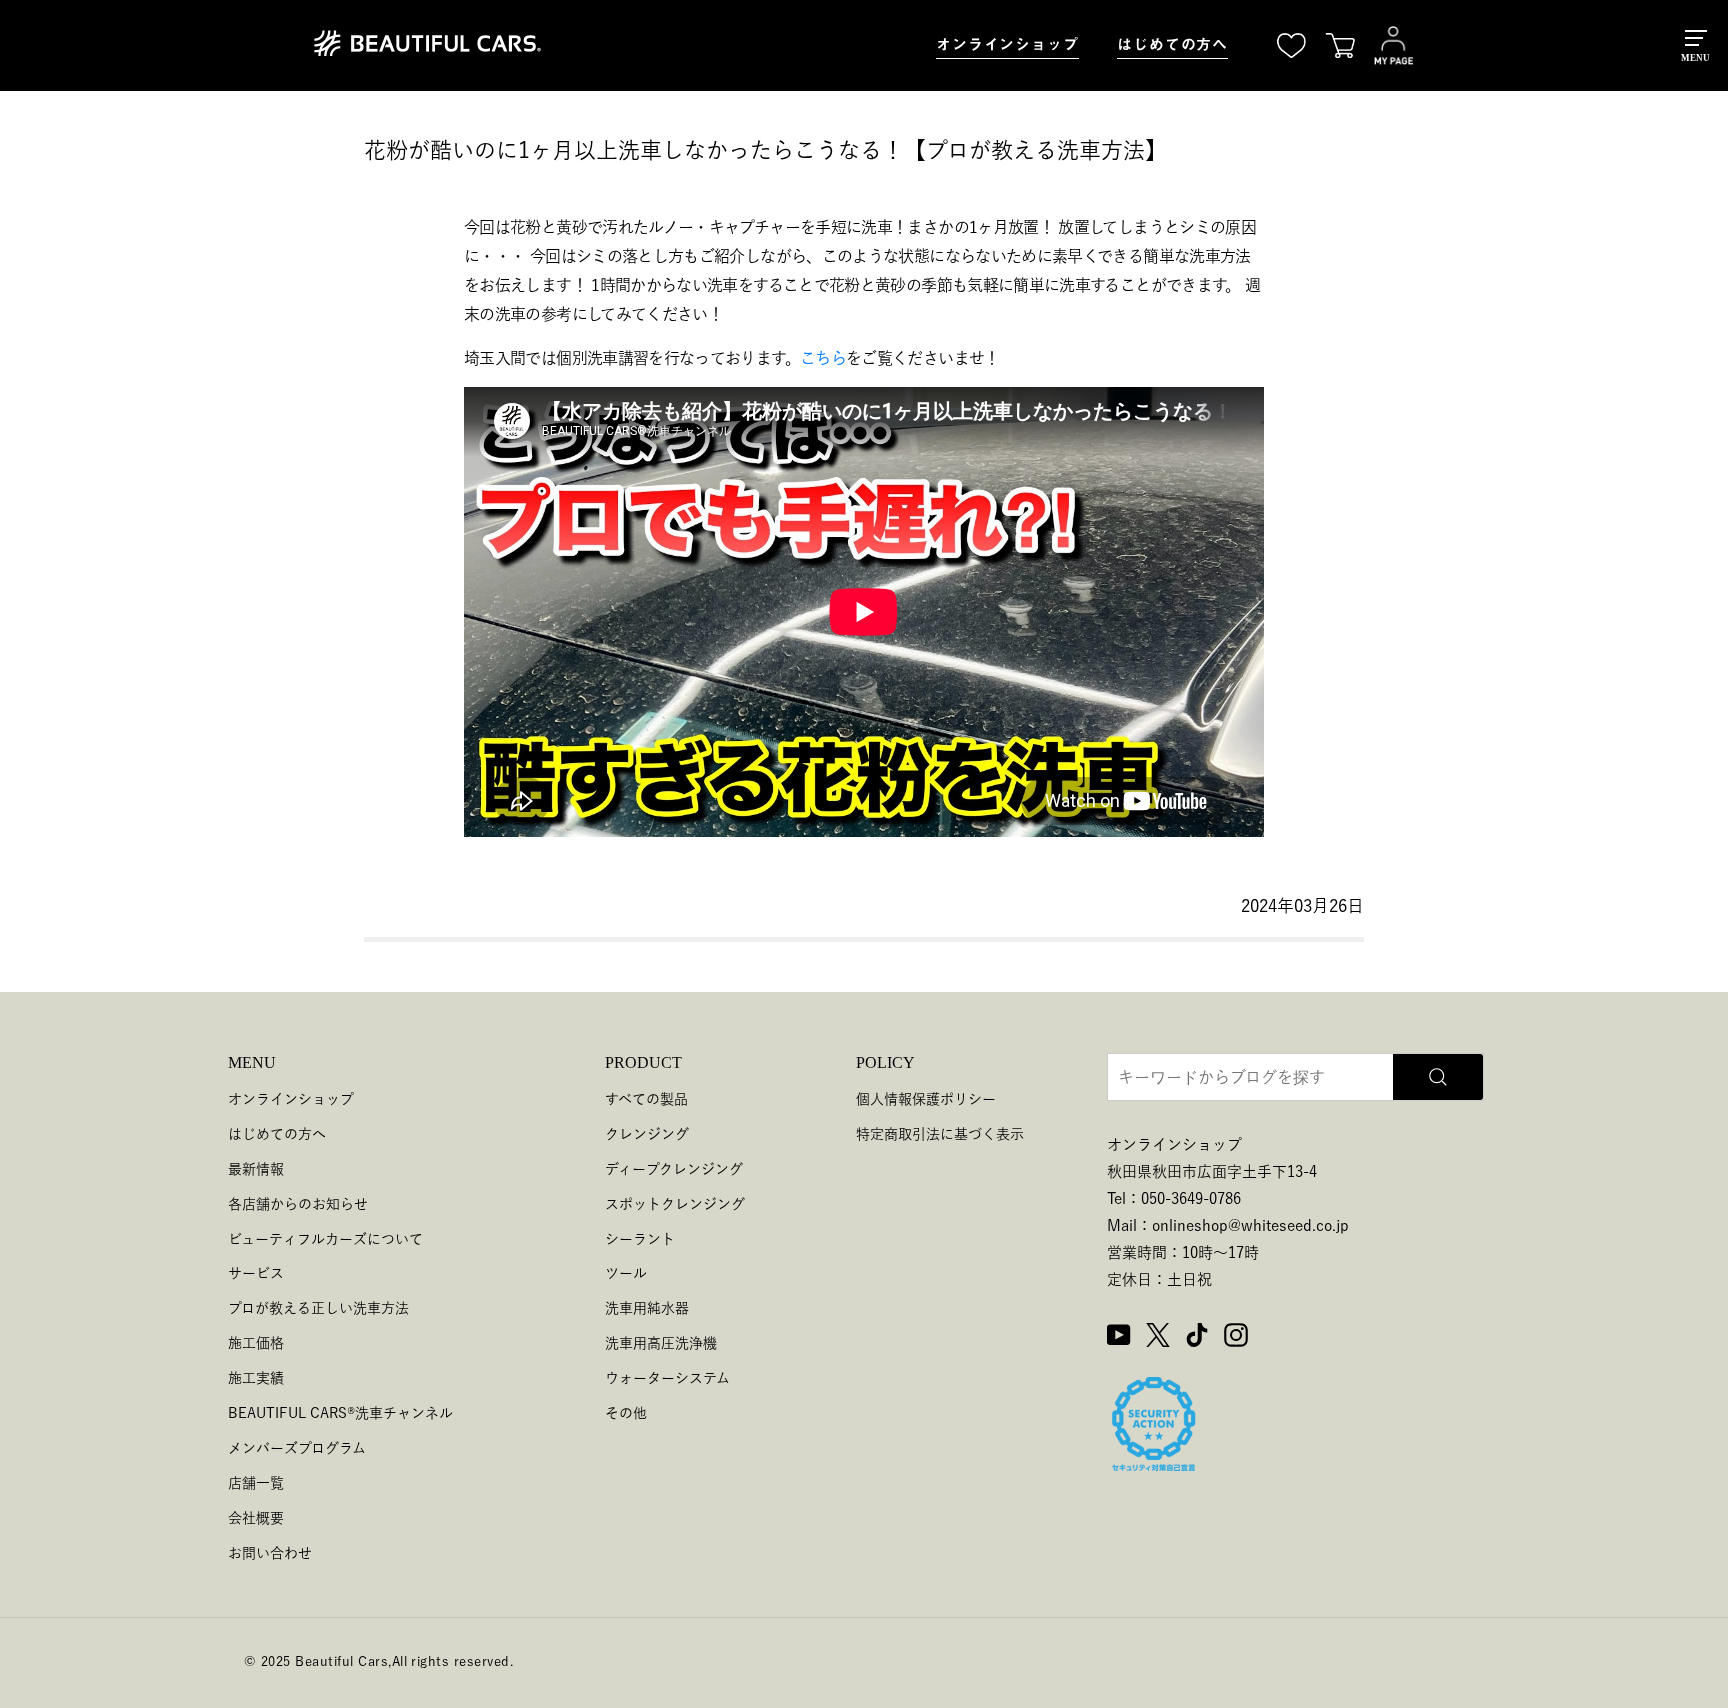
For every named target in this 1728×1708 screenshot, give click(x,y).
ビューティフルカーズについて (325, 1239)
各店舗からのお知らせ (298, 1204)
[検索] (1438, 1077)
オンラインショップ (1007, 44)
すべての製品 (646, 1099)
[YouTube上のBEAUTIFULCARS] (1119, 1338)
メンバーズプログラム (297, 1448)
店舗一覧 (256, 1483)
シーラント (640, 1239)
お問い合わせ (270, 1553)
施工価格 (256, 1343)
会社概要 (256, 1518)
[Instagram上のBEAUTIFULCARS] (1236, 1338)
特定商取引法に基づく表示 (940, 1134)
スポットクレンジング (675, 1204)
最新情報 (256, 1169)
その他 (626, 1413)
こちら (823, 358)
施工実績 (256, 1378)
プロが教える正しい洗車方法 (318, 1308)
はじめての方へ (1172, 44)
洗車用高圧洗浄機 (661, 1343)
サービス (256, 1273)
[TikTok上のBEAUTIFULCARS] (1197, 1338)
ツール (626, 1273)
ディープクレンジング (674, 1169)
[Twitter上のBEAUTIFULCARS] (1158, 1338)
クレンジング (647, 1134)
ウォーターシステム (667, 1378)
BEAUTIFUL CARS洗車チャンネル (340, 1413)
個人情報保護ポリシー (926, 1099)
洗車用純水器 (647, 1308)
